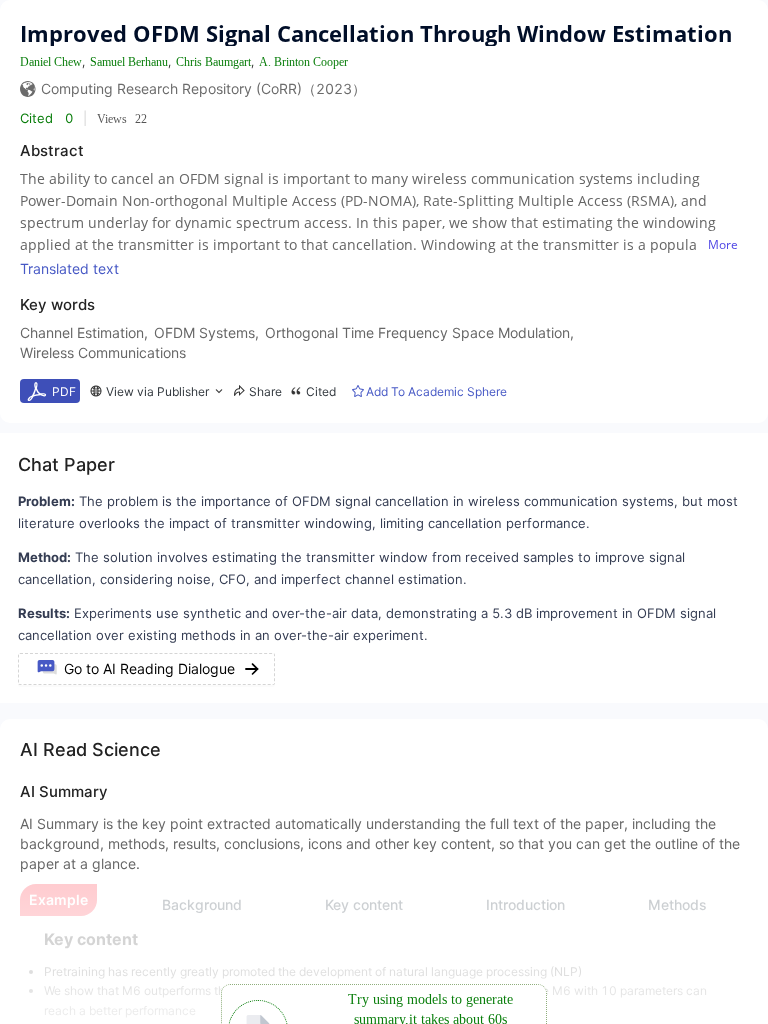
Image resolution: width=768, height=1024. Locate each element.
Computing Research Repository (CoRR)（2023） (203, 88)
